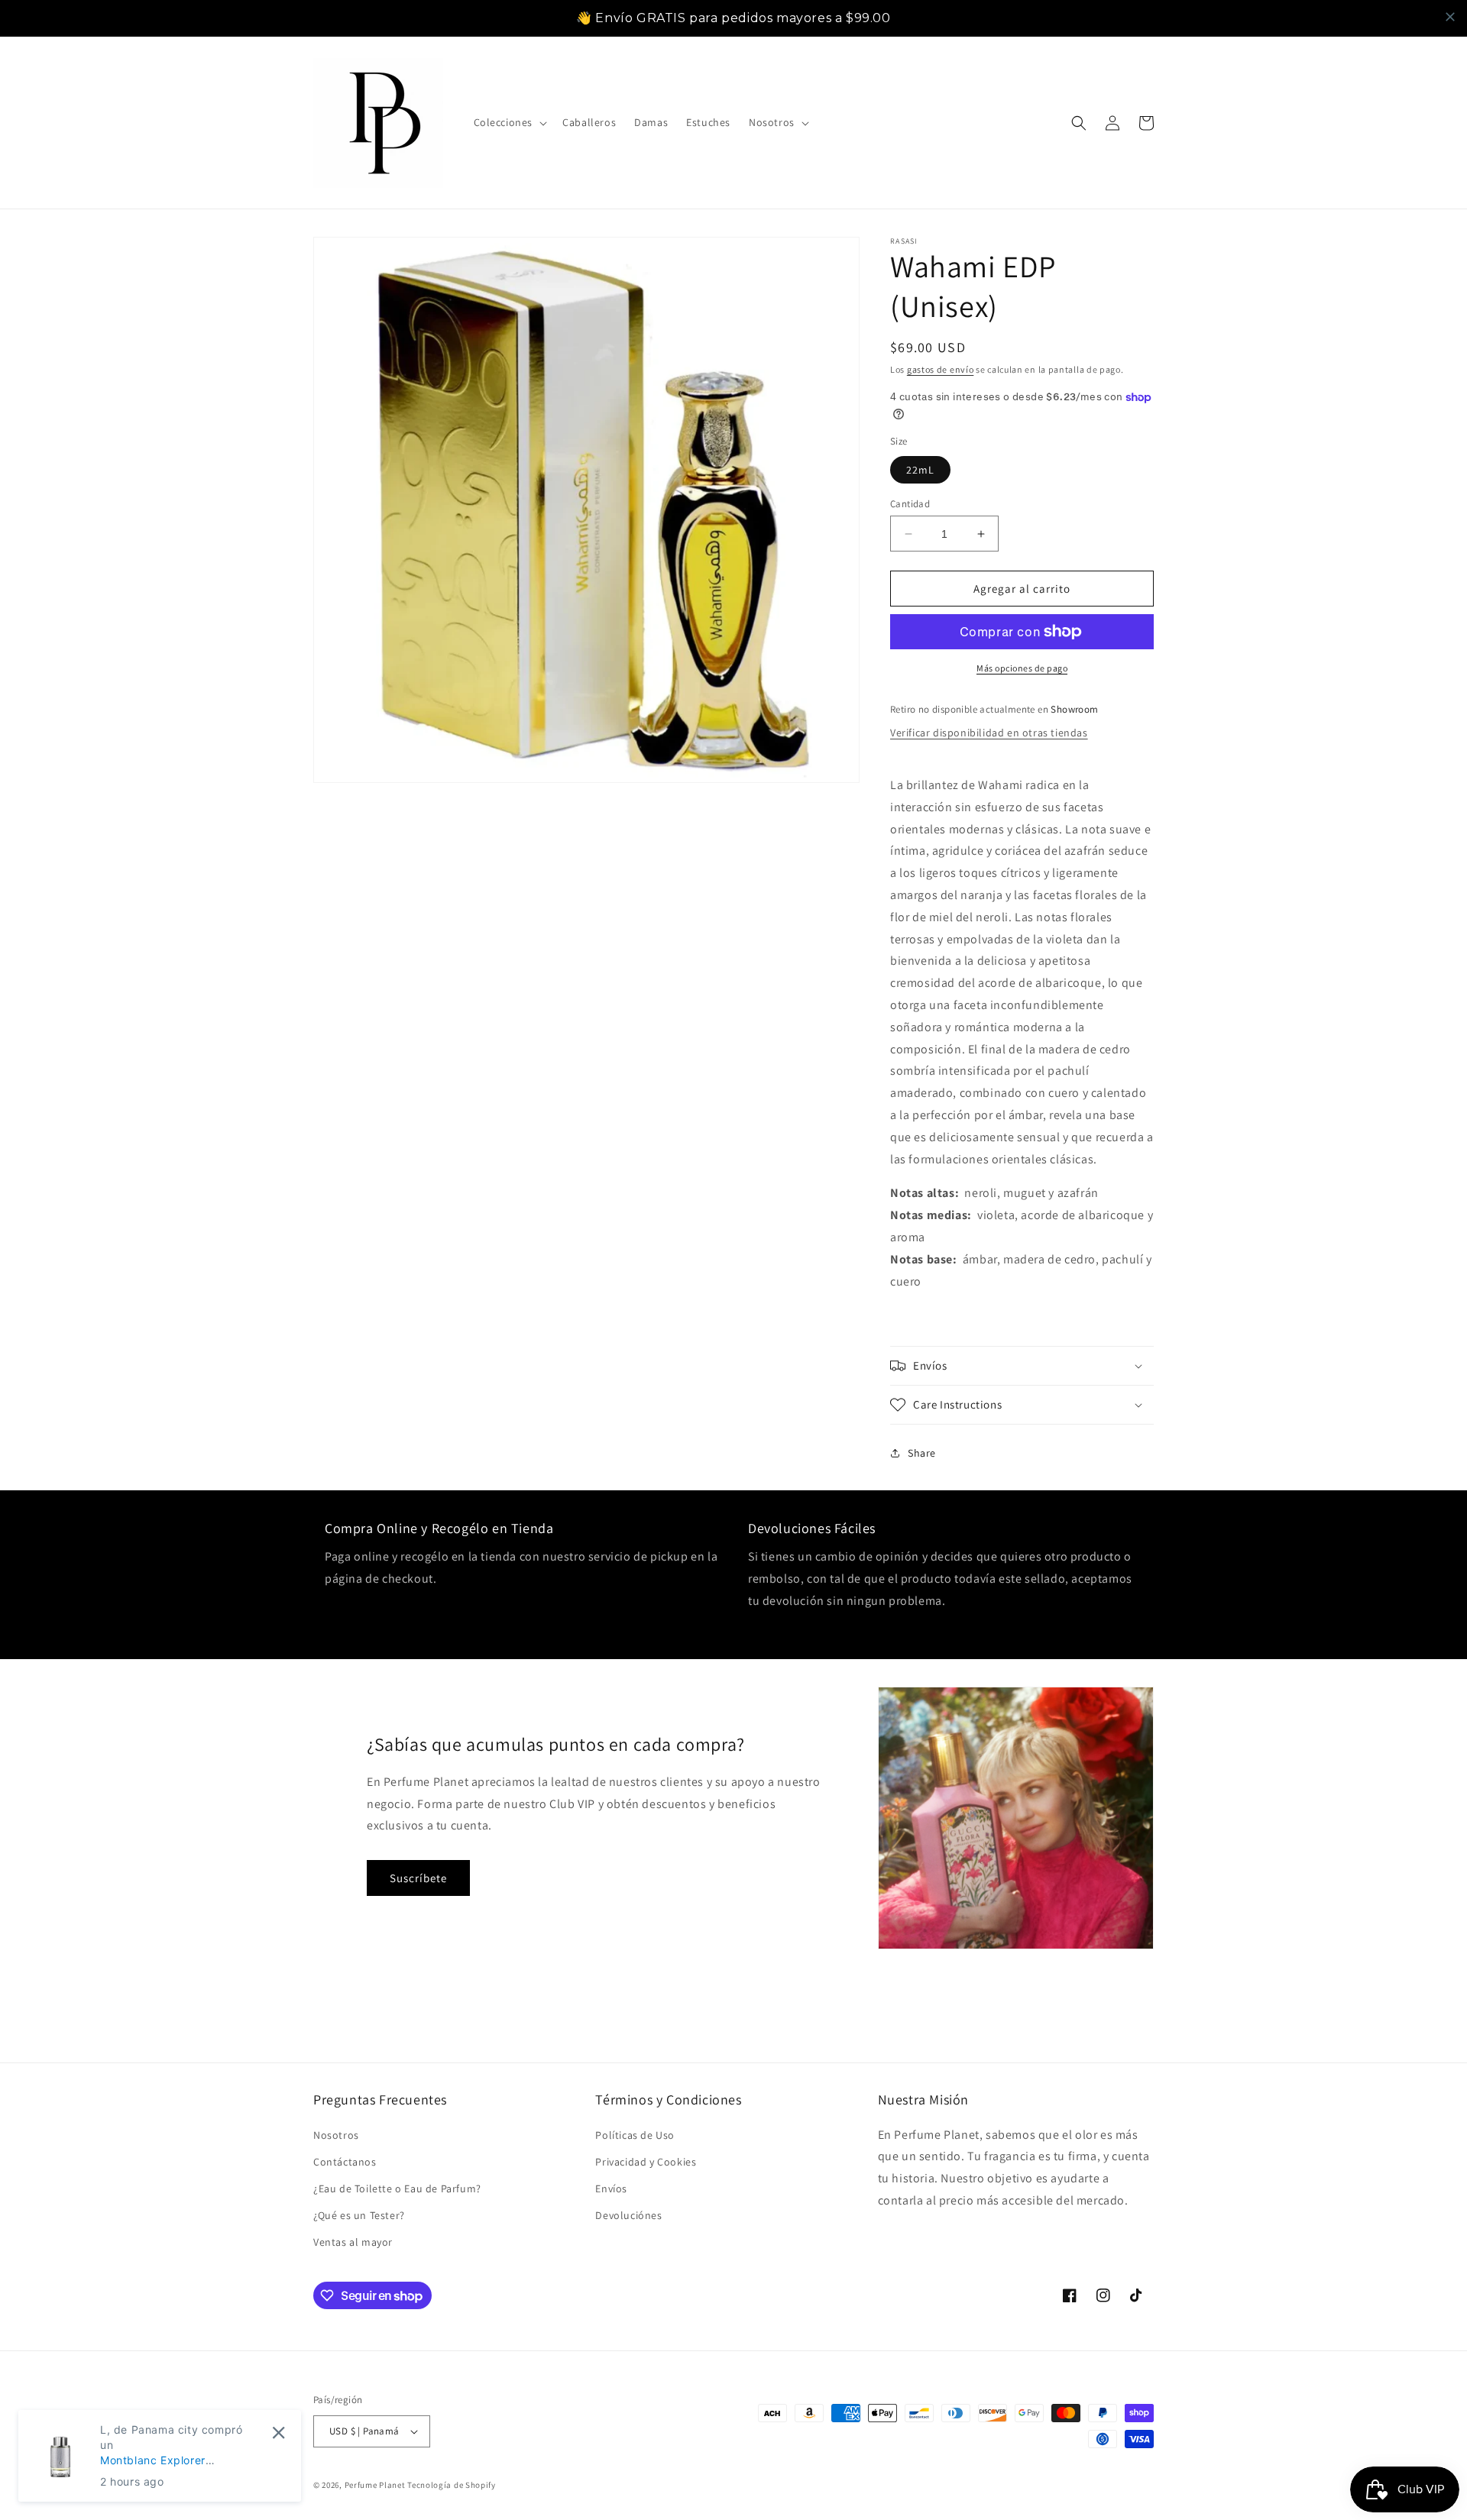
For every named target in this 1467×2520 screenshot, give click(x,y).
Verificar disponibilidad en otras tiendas (989, 733)
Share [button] (922, 1453)
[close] (1450, 17)
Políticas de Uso (635, 2135)
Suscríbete (418, 1878)
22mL (920, 470)
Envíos (611, 2188)
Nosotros (336, 2135)
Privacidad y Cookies (646, 2162)
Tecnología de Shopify (452, 2485)
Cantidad (910, 504)
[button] (509, 122)
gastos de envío (941, 369)
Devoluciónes (628, 2215)
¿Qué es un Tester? (359, 2215)
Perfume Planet (376, 2485)
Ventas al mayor (353, 2242)
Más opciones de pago (1022, 668)
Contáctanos (345, 2162)
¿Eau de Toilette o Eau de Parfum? (397, 2188)
